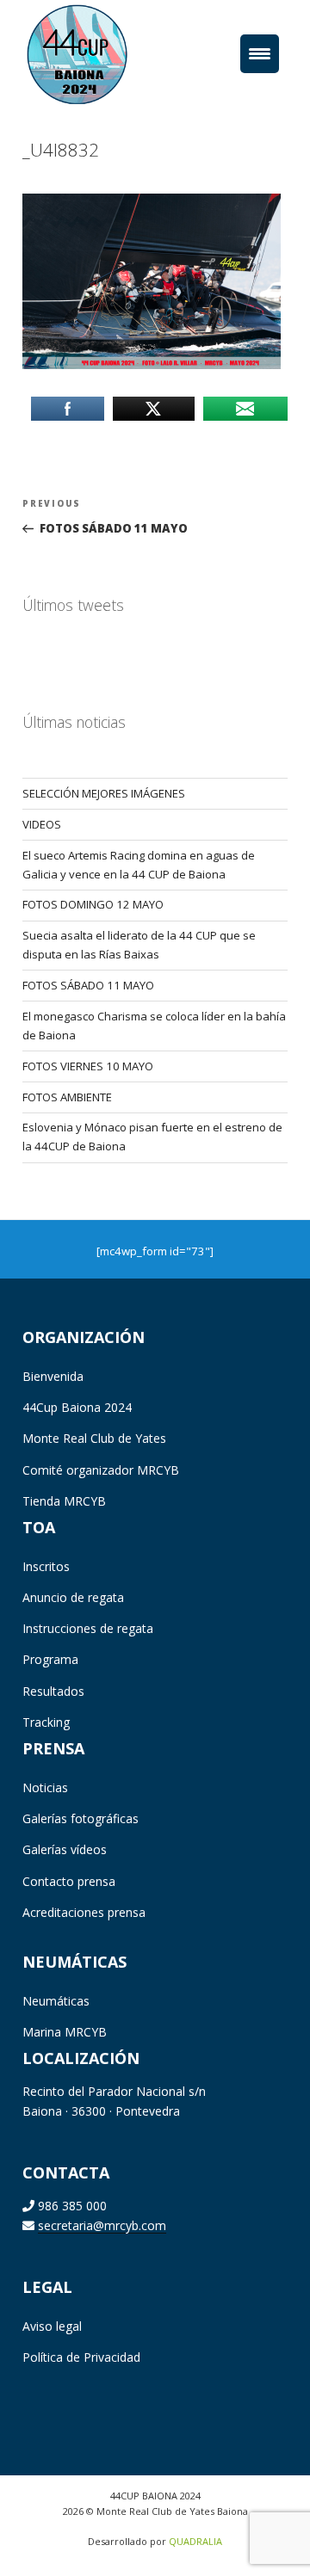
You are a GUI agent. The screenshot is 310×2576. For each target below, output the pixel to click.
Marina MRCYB (65, 2032)
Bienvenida (53, 1376)
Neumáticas (56, 2001)
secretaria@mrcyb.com (102, 2225)
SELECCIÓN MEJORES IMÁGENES (104, 793)
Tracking (46, 1722)
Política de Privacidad (81, 2357)
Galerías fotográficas (81, 1818)
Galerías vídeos (65, 1849)
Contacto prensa (69, 1881)
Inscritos (46, 1566)
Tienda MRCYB (64, 1501)
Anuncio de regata (73, 1597)
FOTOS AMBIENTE (67, 1097)
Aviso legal (52, 2326)
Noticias (45, 1787)
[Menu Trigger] (260, 54)
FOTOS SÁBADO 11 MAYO (88, 985)
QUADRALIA (195, 2541)
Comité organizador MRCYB (101, 1470)
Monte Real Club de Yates (94, 1438)
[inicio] (103, 53)
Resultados (53, 1691)
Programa (50, 1659)
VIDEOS (42, 824)
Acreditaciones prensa (84, 1912)
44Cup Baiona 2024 (77, 1407)
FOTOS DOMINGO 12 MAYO (93, 904)
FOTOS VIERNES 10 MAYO (88, 1066)
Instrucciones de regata (88, 1628)
